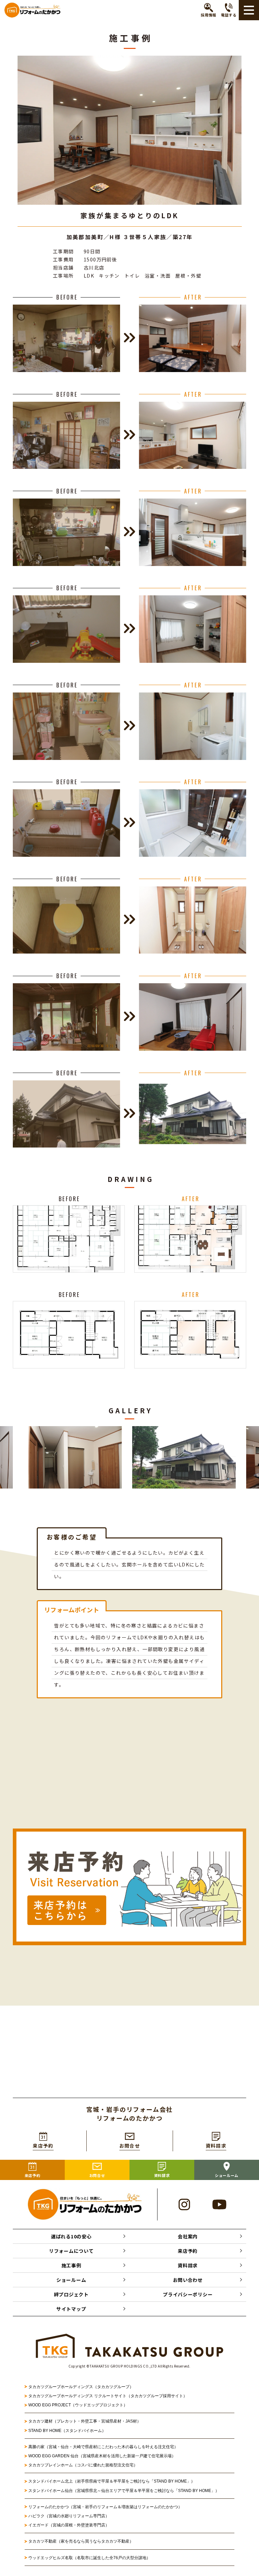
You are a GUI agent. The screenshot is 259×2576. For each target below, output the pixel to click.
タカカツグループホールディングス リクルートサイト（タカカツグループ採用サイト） (108, 2396)
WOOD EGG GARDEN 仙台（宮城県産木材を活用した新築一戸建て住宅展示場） (102, 2456)
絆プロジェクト (71, 2294)
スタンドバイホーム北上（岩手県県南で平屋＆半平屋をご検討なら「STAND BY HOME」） (112, 2481)
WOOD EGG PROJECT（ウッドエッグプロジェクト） (78, 2405)
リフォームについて (71, 2251)
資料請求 (188, 2265)
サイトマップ (71, 2309)
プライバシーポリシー (188, 2294)
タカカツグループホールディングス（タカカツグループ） (81, 2387)
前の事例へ (68, 2070)
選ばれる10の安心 (71, 2236)
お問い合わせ (188, 2280)
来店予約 (188, 2251)
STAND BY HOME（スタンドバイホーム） (67, 2431)
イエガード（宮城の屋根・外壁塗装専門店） (69, 2525)
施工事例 (71, 2265)
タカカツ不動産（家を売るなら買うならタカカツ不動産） (81, 2541)
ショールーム (71, 2280)
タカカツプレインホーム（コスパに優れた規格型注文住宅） (83, 2465)
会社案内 (188, 2236)
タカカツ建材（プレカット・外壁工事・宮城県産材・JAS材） (85, 2421)
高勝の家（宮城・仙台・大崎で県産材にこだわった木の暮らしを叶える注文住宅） (103, 2447)
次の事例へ (191, 2070)
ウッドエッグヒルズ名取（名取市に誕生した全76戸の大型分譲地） (91, 2558)
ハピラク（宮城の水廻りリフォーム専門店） (69, 2516)
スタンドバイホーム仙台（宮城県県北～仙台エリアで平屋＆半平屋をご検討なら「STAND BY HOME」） (124, 2491)
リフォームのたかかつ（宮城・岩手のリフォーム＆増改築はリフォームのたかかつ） (105, 2507)
